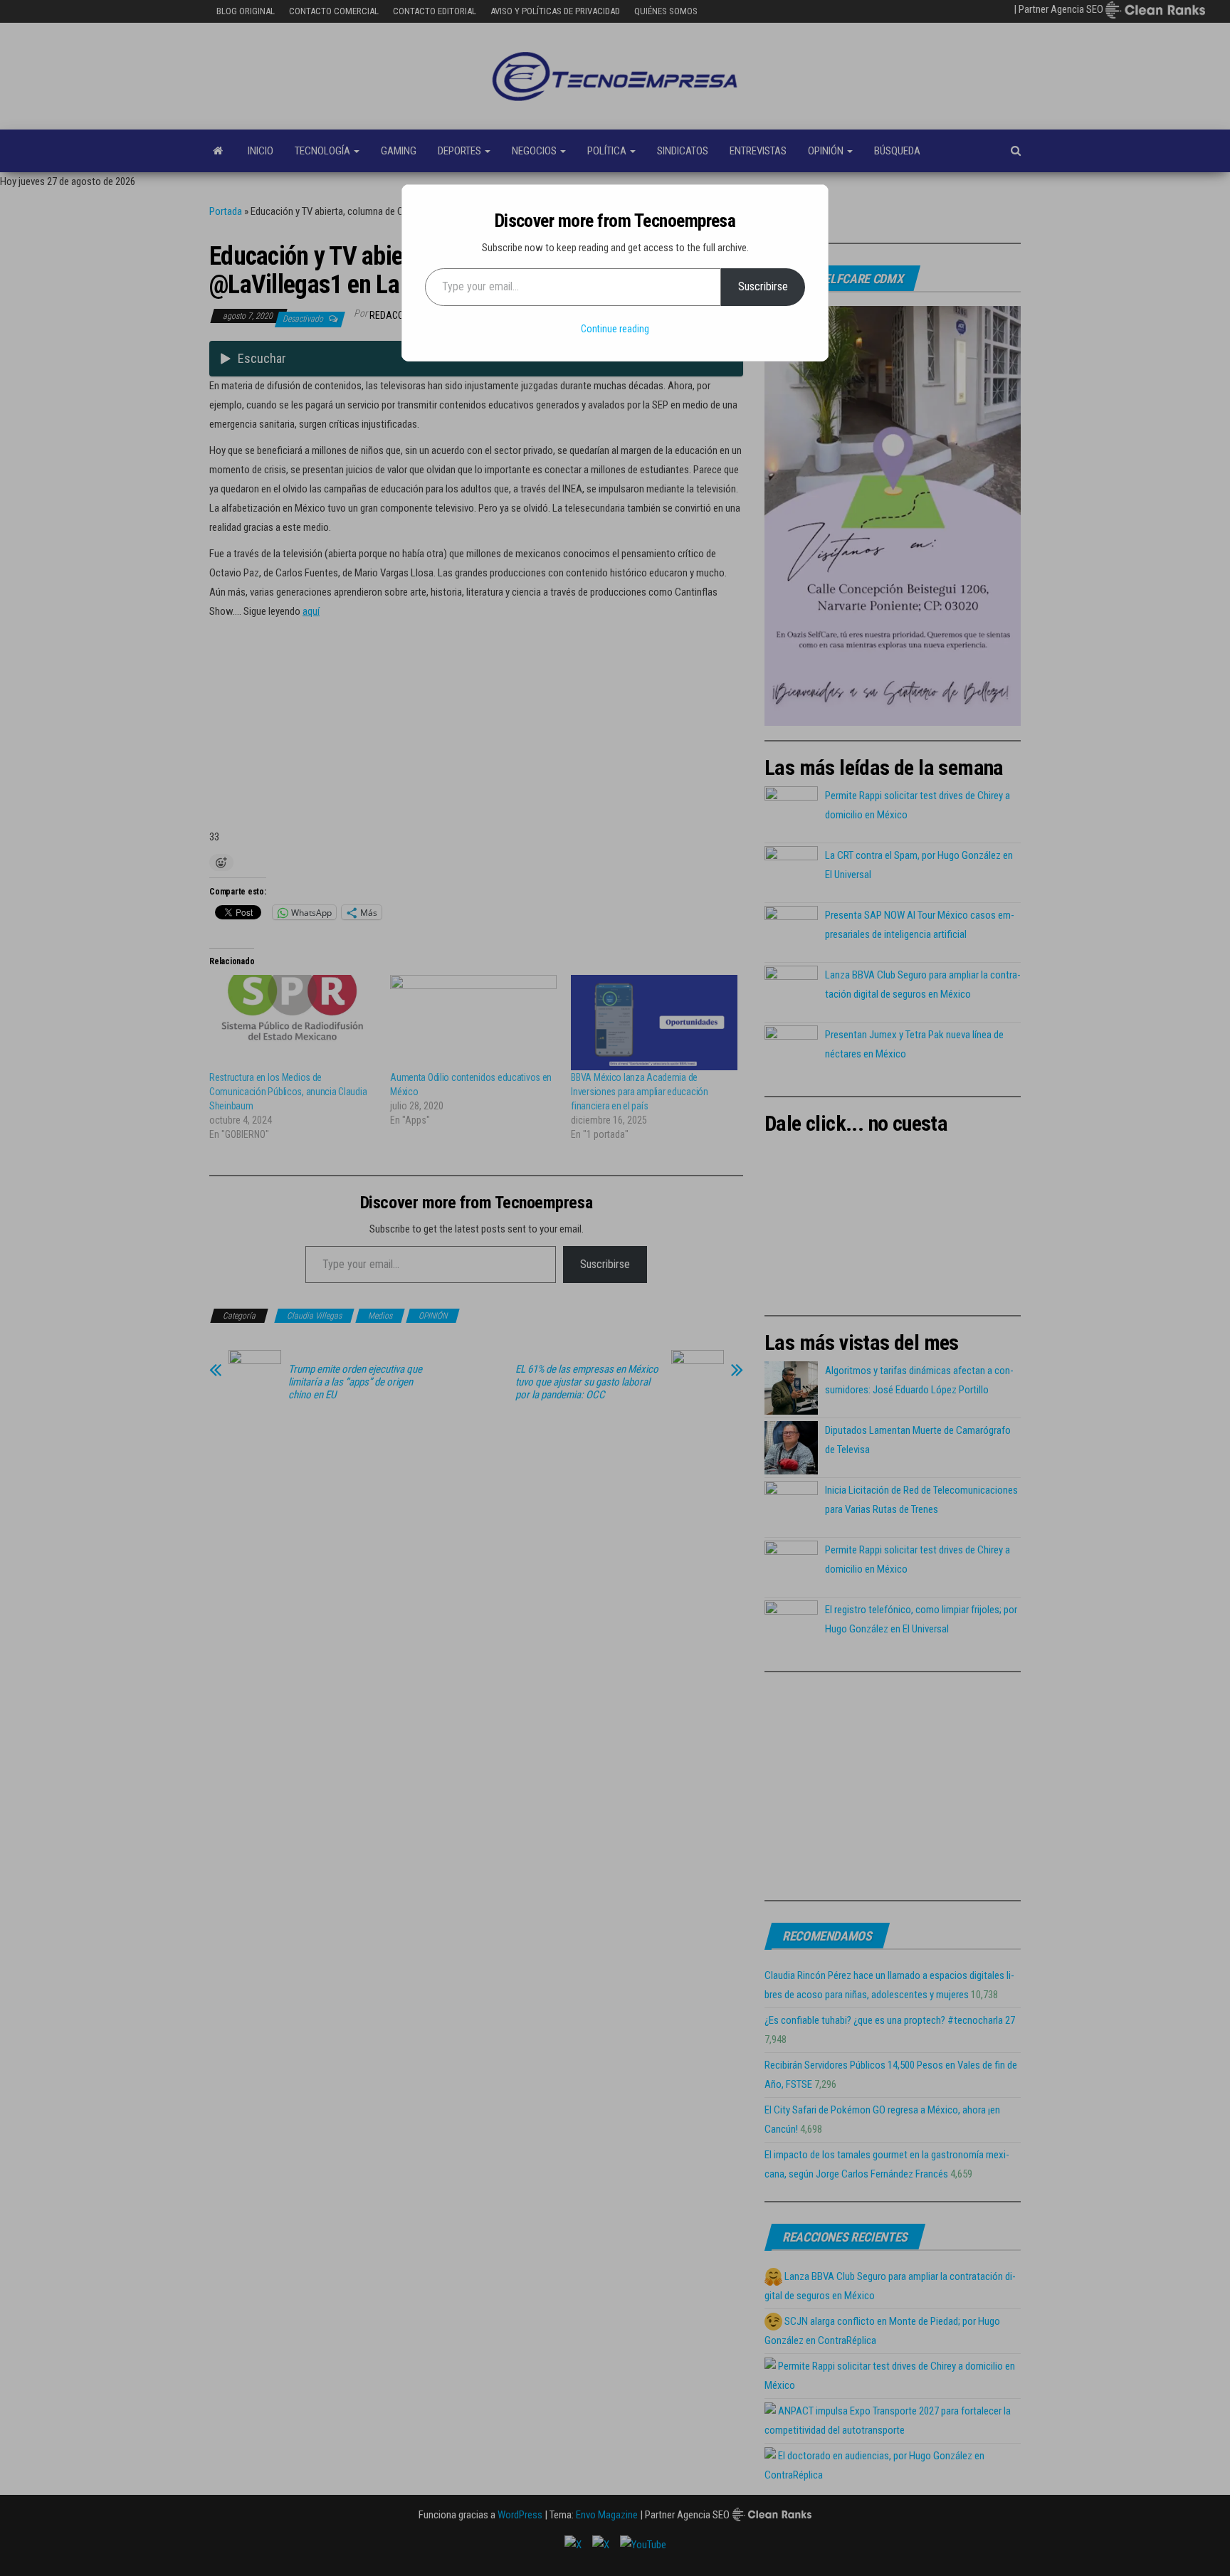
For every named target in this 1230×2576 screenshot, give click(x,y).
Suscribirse (763, 286)
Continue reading (615, 329)
